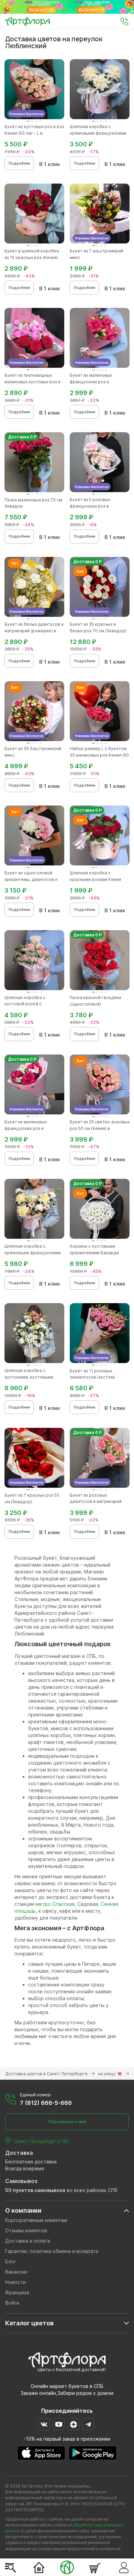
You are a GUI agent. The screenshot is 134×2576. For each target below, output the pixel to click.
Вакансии (16, 2272)
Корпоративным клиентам (36, 2220)
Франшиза (17, 2292)
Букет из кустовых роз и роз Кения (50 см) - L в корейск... (34, 133)
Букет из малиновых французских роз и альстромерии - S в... (27, 1128)
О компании (23, 2210)
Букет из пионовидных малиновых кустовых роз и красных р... (32, 382)
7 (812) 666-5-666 (46, 2103)
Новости (15, 2282)
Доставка (19, 2153)
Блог (11, 2261)
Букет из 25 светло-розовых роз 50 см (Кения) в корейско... (100, 1128)
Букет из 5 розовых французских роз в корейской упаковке (92, 506)
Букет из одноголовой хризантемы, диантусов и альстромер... (31, 879)
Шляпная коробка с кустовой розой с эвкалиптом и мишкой (27, 1004)
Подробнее (19, 163)
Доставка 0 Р (22, 437)
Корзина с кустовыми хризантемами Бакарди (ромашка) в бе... (94, 1253)
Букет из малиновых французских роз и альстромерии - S (91, 382)
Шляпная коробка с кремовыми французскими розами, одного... (33, 1253)
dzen (73, 2424)
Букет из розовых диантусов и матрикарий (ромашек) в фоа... (96, 1502)
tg (88, 2424)
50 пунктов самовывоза (35, 2190)
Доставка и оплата (28, 2241)
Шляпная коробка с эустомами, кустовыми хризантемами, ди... (29, 1377)
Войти (12, 2303)
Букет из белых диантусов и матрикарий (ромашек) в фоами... (34, 631)
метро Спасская (55, 1904)
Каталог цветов (29, 2323)
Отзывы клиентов (26, 2230)
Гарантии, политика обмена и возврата (52, 2251)
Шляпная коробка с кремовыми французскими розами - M (98, 133)
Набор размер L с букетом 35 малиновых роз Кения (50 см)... (99, 755)
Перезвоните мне (67, 2122)
